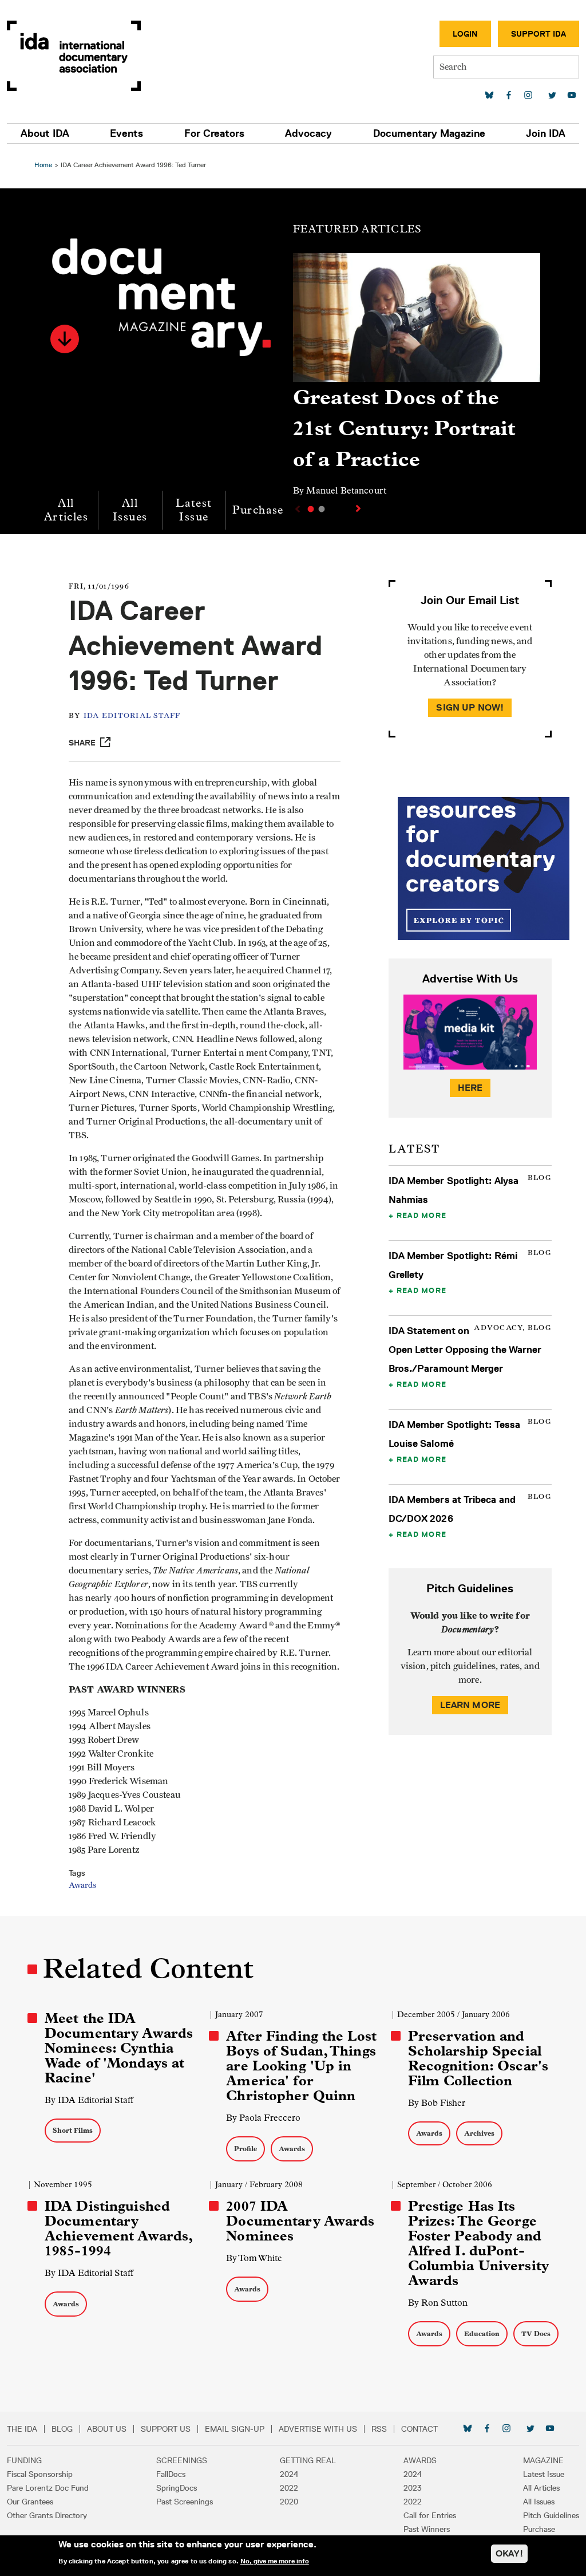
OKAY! (509, 2553)
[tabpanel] (417, 380)
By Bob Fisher (437, 2103)
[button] (65, 339)
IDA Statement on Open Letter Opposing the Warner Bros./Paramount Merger (465, 1350)
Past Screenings (185, 2502)
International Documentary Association (74, 56)
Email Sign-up (235, 2429)
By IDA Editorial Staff (89, 2100)
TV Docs (536, 2334)
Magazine (543, 2460)
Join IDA (546, 133)
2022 (289, 2488)
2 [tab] (322, 509)
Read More (421, 1215)
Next (359, 508)
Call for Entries (430, 2515)
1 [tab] (311, 509)
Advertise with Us (318, 2429)
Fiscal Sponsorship (40, 2474)
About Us (107, 2429)
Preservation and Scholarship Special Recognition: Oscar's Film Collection (478, 2058)
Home (43, 165)
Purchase (258, 510)
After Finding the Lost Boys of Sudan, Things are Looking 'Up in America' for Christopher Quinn (301, 2066)
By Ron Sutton (438, 2303)
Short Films (73, 2130)
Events (126, 133)
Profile (246, 2149)
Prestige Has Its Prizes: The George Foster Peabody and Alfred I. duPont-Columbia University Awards (478, 2243)
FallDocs (171, 2474)
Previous (296, 509)
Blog (62, 2429)
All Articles (66, 510)
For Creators (214, 133)
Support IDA (539, 34)
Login (465, 34)
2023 (413, 2488)
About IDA (45, 133)
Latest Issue (194, 510)
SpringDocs (177, 2488)
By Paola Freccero (263, 2118)
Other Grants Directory (47, 2515)
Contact (419, 2429)
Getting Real (308, 2460)
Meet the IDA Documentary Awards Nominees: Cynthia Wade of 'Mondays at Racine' (119, 2048)
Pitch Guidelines (551, 2515)
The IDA (22, 2429)
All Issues (130, 510)
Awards (82, 1885)
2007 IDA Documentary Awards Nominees (300, 2221)
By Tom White (254, 2258)
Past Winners (427, 2529)
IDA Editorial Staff (132, 716)
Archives (479, 2133)
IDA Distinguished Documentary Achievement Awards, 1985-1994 (118, 2228)
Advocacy (308, 133)
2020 (289, 2502)
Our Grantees (30, 2502)
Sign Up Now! (470, 707)
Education (482, 2334)
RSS (379, 2429)
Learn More (470, 1705)
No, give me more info (275, 2561)
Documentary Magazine (429, 133)
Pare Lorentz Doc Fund (48, 2488)
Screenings (182, 2460)
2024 (289, 2474)
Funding (24, 2460)
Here (470, 1088)
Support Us (166, 2429)
